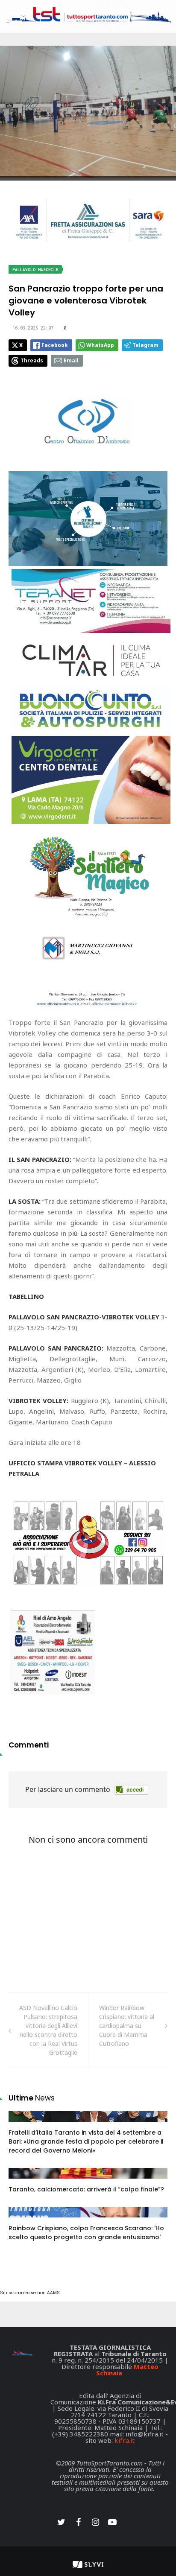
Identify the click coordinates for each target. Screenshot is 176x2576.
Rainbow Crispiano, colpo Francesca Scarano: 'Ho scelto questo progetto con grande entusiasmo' (86, 2233)
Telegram (145, 345)
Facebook (55, 345)
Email (71, 360)
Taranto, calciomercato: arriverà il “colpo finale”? (86, 2189)
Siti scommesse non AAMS (30, 2293)
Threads (32, 360)
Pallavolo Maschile (35, 270)
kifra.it (125, 2440)
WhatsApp (100, 345)
